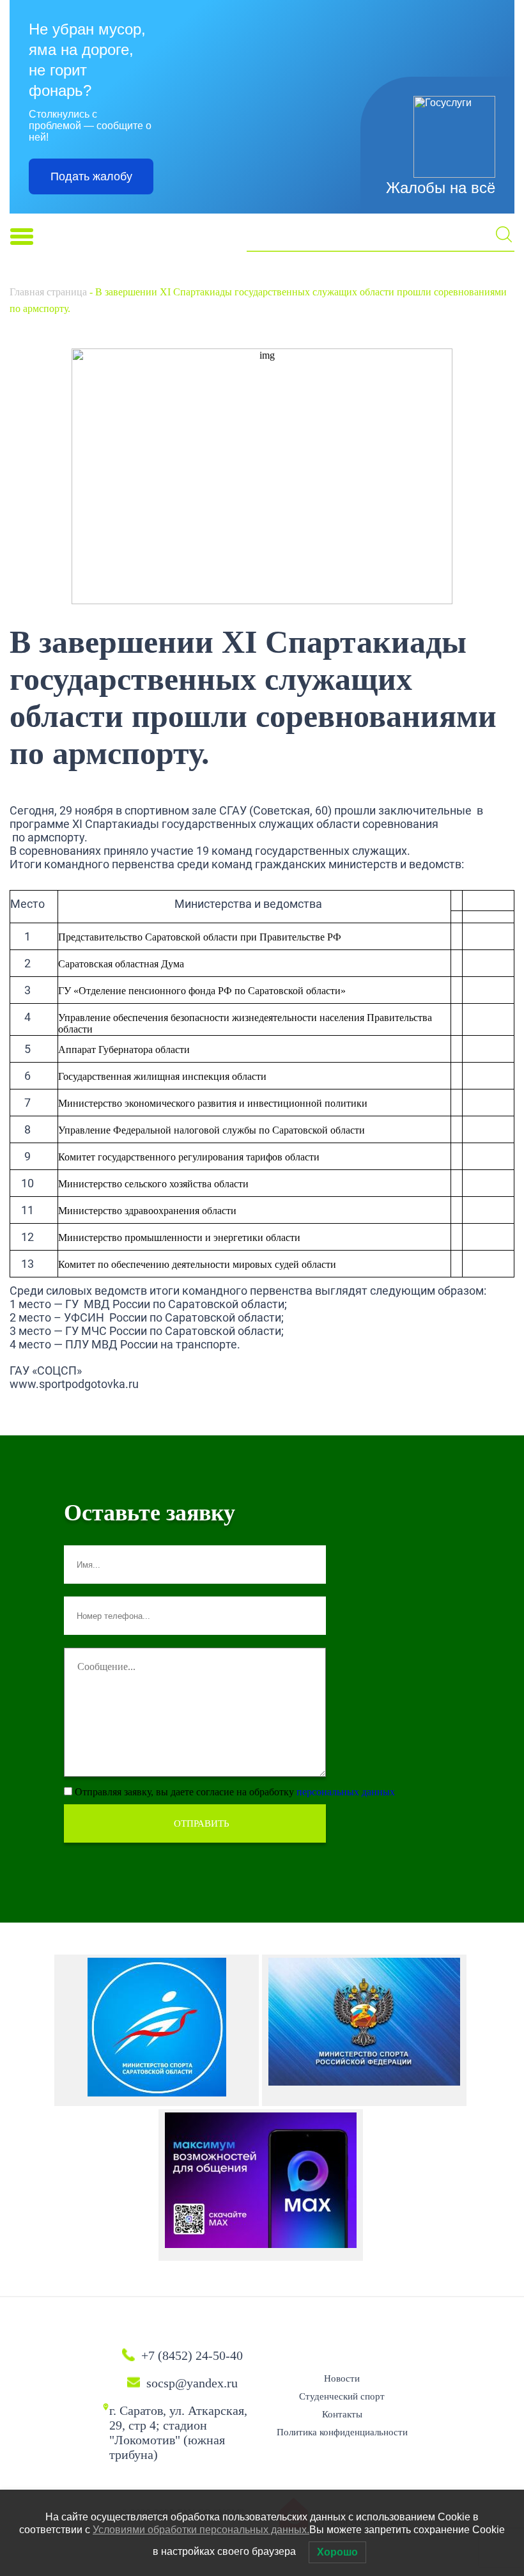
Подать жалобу (91, 176)
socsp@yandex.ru (192, 2383)
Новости (342, 2378)
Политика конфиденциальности (342, 2432)
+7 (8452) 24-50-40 (192, 2355)
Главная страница (48, 292)
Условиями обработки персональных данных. (201, 2530)
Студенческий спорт (342, 2396)
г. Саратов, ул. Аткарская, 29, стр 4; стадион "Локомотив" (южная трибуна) (178, 2432)
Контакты (342, 2414)
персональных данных (346, 1792)
